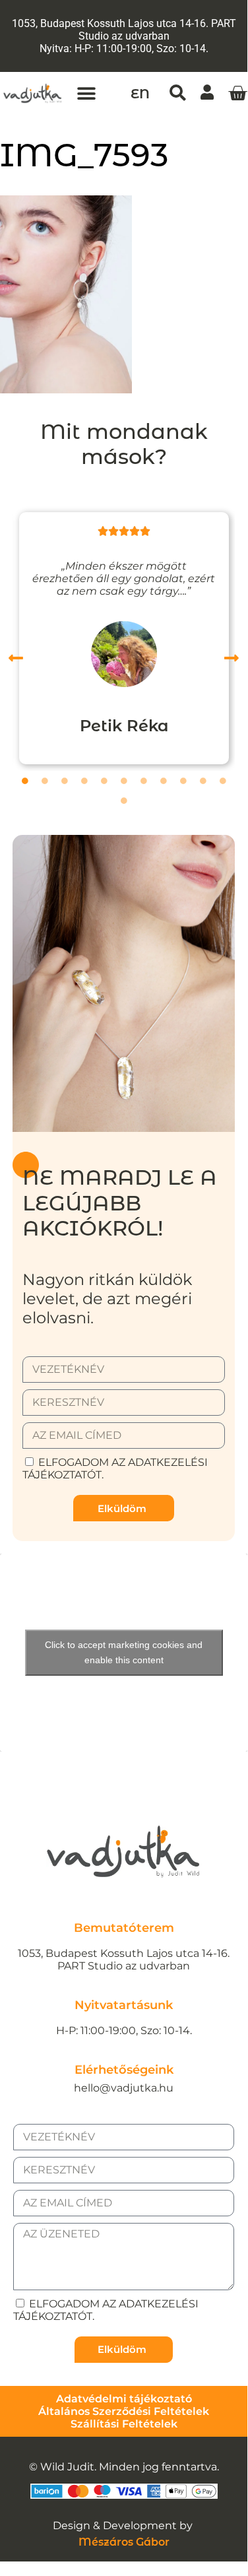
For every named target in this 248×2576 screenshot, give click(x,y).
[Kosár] (237, 94)
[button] (87, 93)
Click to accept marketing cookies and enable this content (124, 1652)
